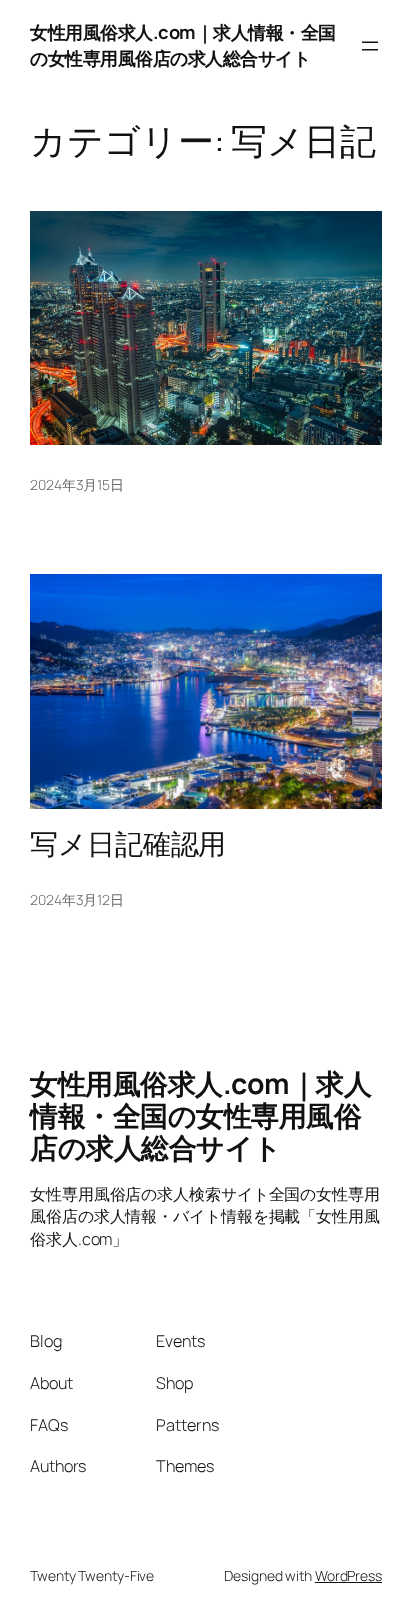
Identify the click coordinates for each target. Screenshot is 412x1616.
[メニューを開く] (370, 46)
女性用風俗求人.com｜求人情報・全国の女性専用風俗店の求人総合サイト (183, 45)
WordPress (348, 1575)
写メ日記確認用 (128, 844)
